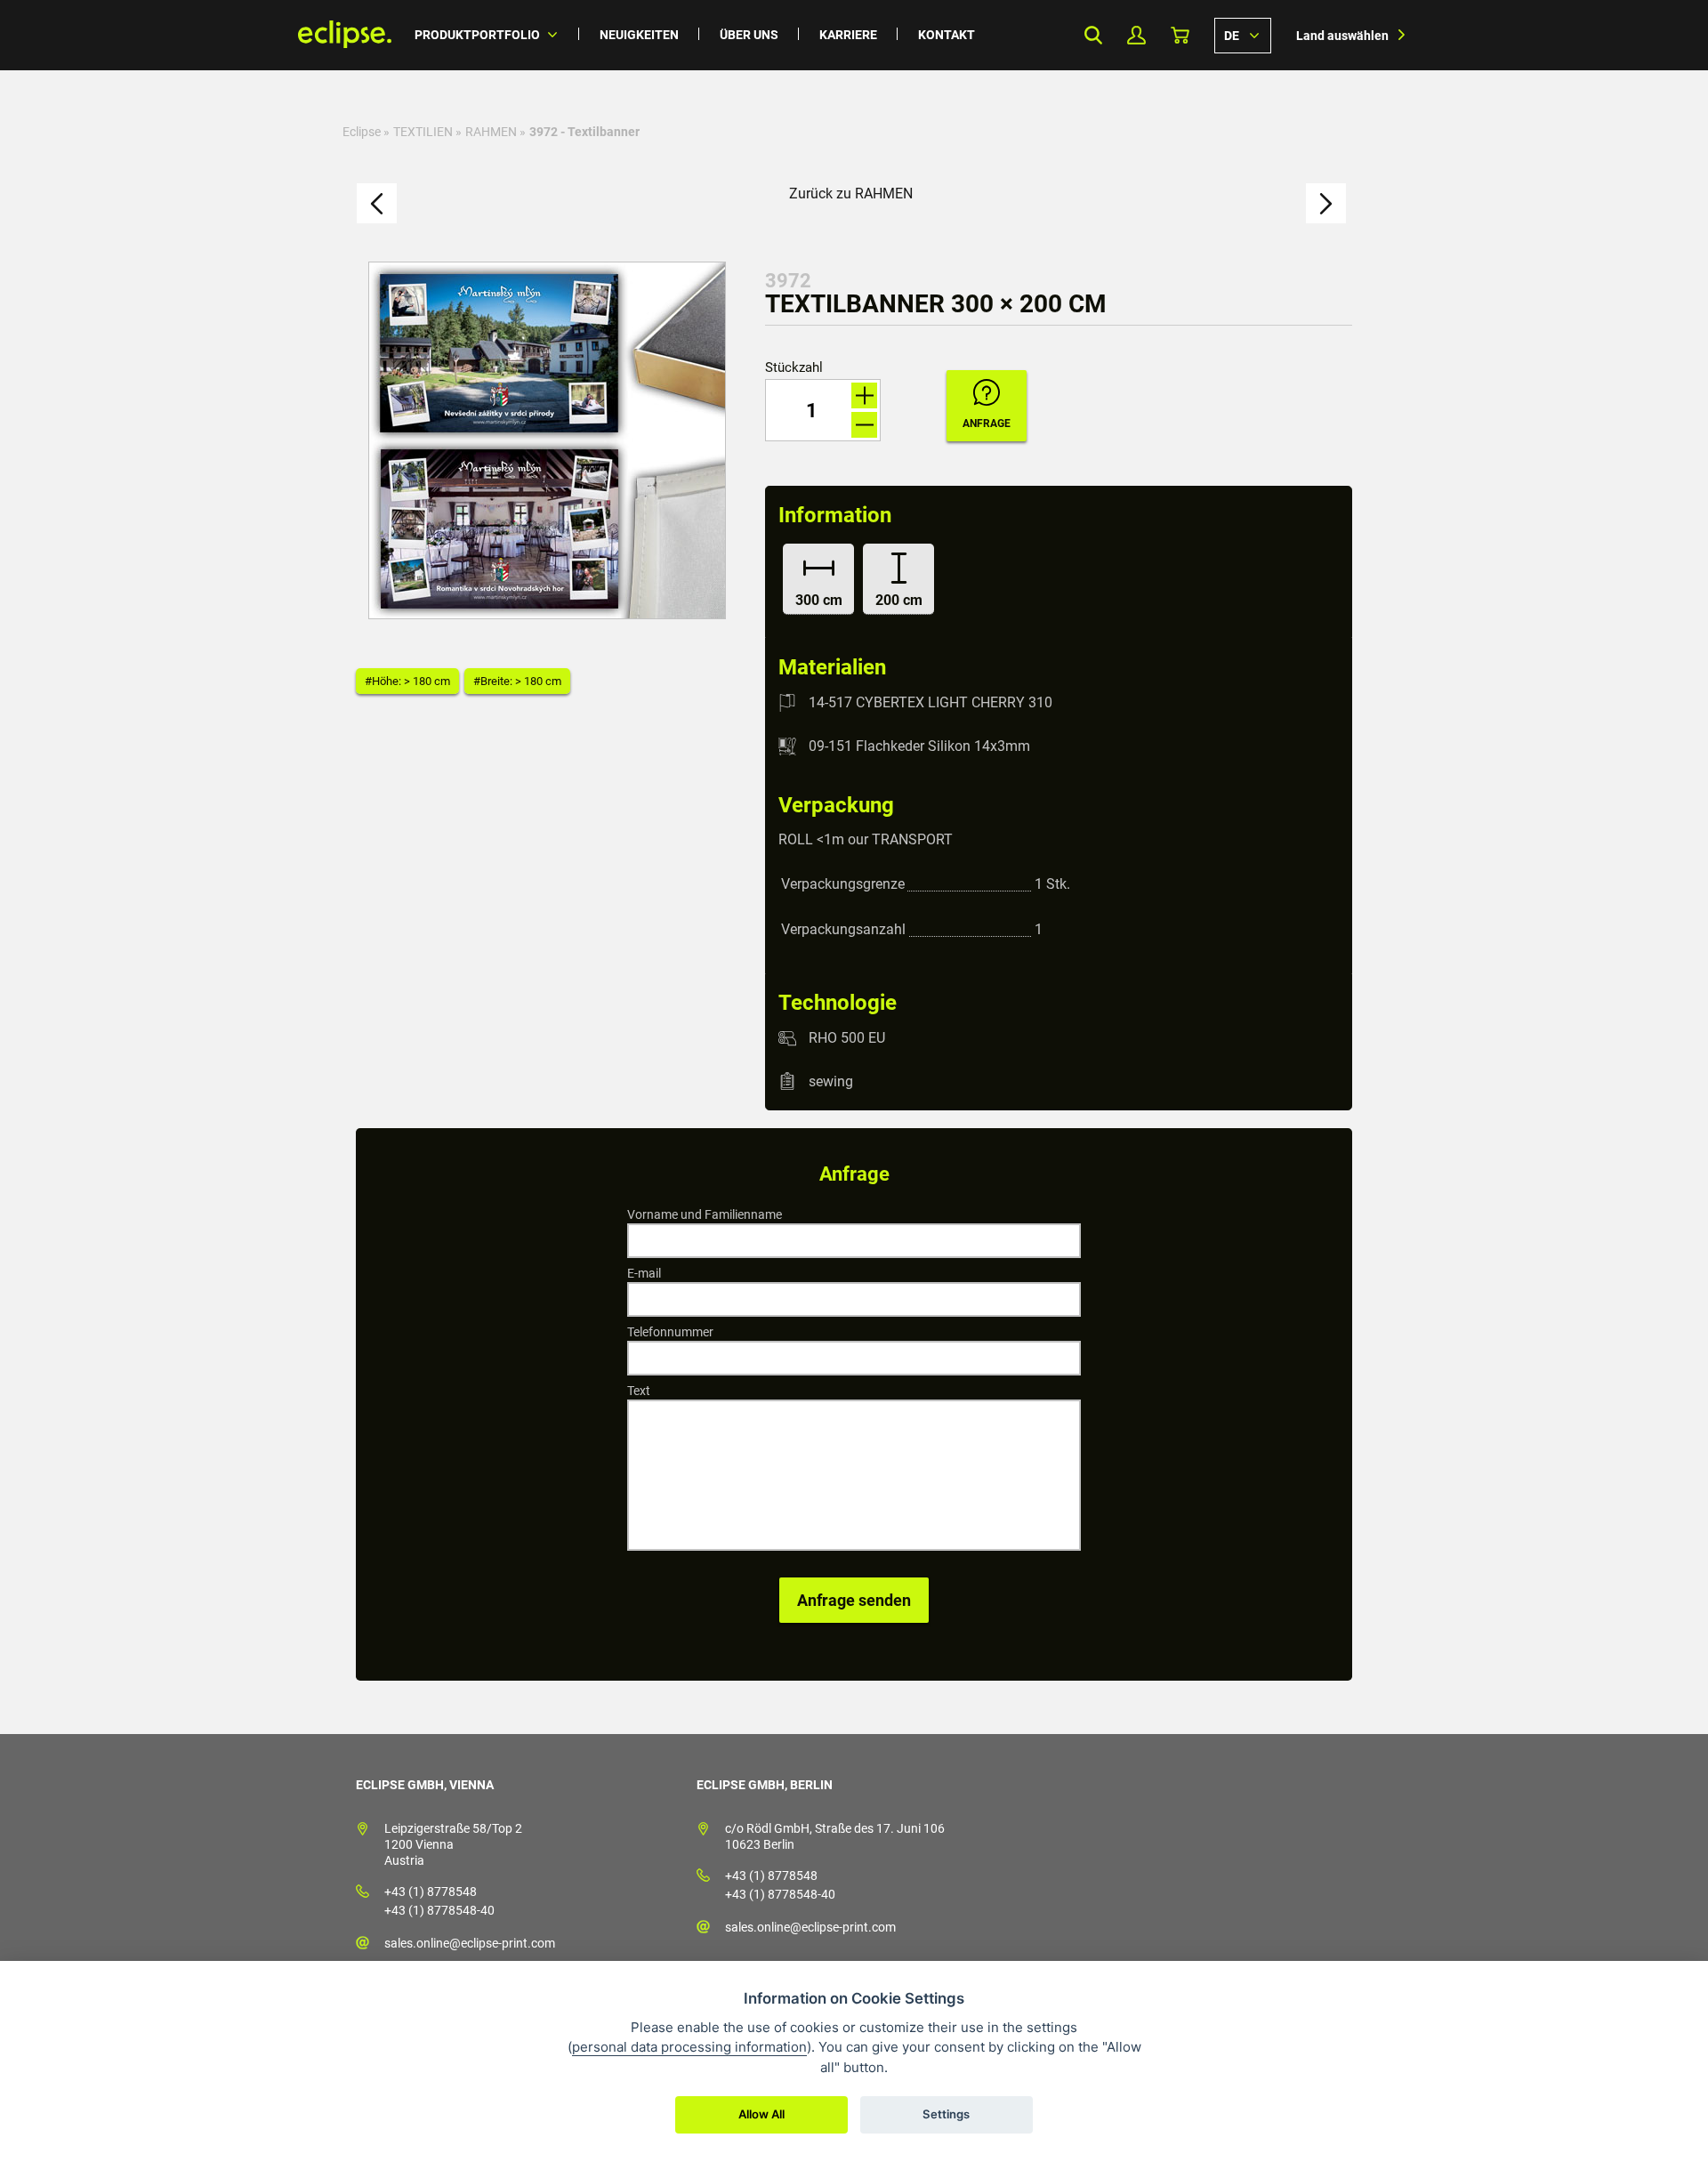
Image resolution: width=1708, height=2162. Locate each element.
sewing (831, 1081)
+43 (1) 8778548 (431, 1892)
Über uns (749, 35)
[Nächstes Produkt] (1326, 203)
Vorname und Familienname (705, 1214)
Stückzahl (794, 368)
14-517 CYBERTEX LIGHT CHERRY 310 (931, 702)
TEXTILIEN (423, 132)
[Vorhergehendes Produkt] (377, 203)
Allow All (761, 2114)
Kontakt (947, 35)
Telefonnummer (670, 1332)
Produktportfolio (477, 35)
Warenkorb (1180, 35)
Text (639, 1391)
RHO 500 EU (847, 1038)
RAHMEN (491, 132)
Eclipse (362, 132)
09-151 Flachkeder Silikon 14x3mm (919, 746)
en (1243, 35)
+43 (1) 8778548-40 (439, 1910)
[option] (547, 440)
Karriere (848, 35)
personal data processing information (689, 2047)
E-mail (644, 1273)
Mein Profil (1136, 35)
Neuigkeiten (639, 35)
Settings (946, 2114)
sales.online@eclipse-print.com (470, 1943)
